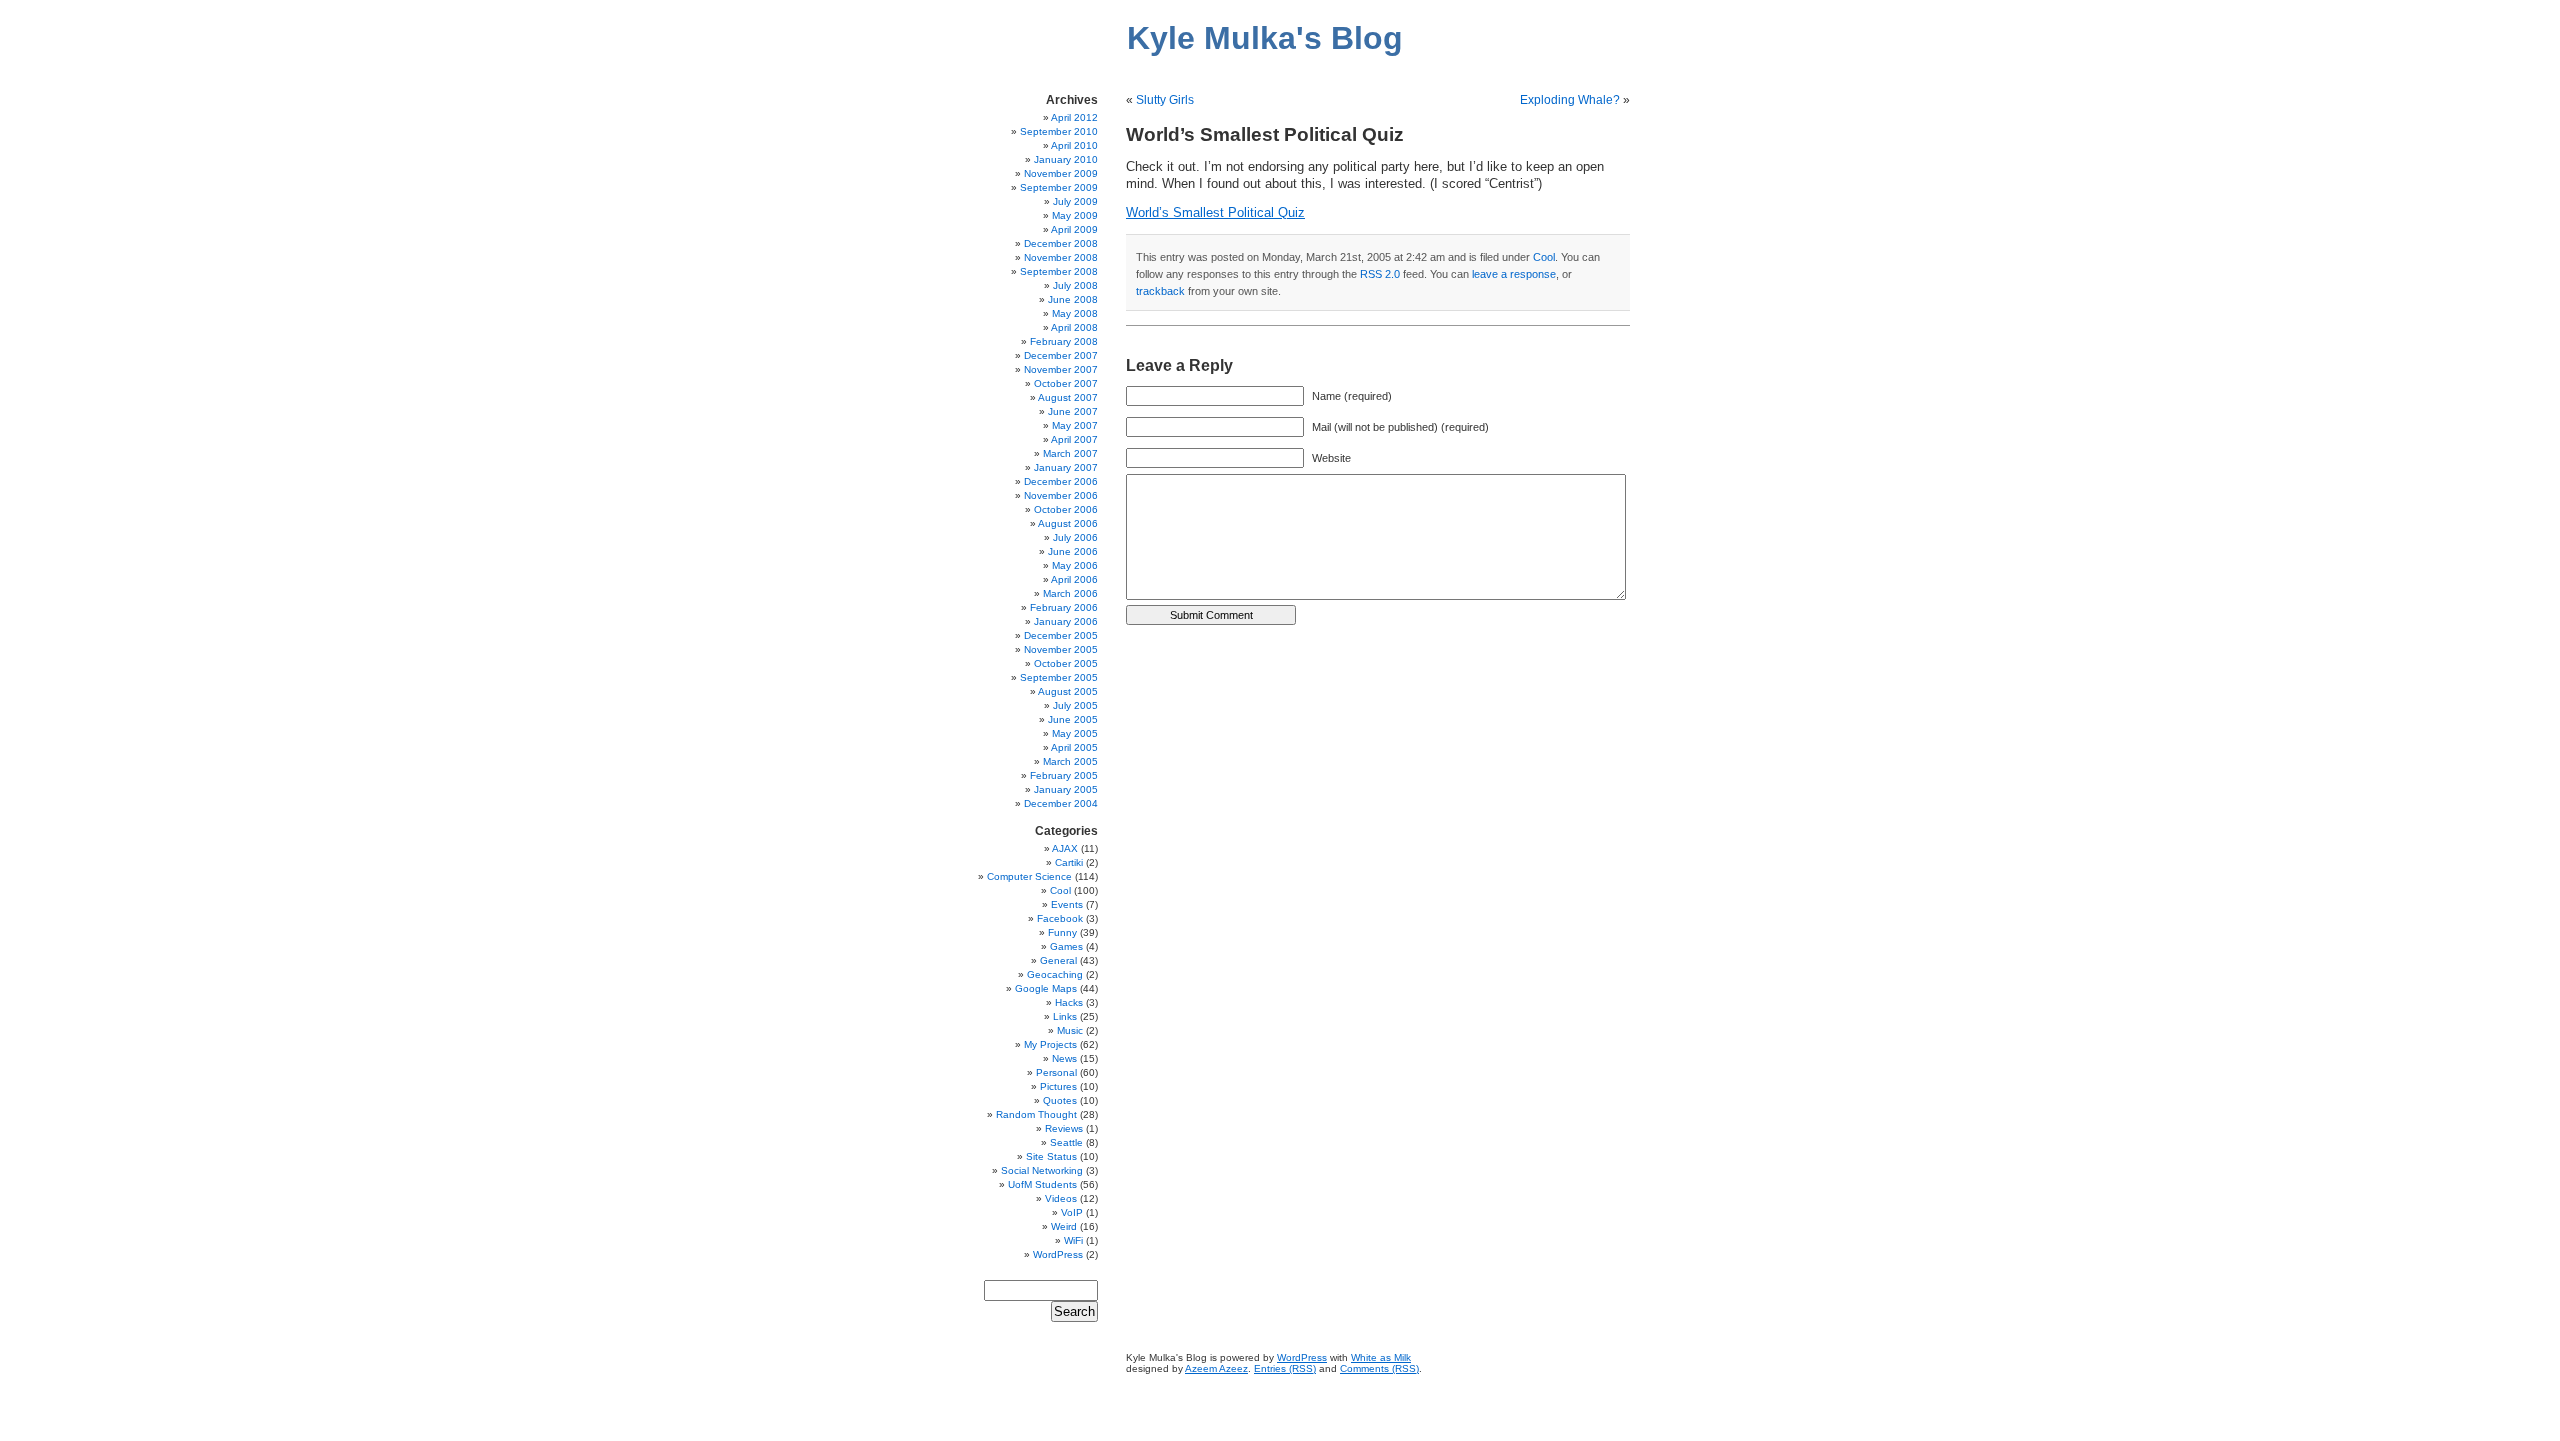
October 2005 (1066, 663)
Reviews (1064, 1128)
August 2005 (1068, 691)
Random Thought (1036, 1114)
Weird (1064, 1226)
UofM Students (1042, 1184)
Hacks (1069, 1002)
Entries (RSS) (1285, 1368)
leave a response (1514, 274)
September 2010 (1059, 131)
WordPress (1058, 1254)
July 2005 (1075, 705)
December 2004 (1061, 803)
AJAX (1065, 848)
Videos (1061, 1198)
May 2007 (1075, 425)
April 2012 (1074, 117)
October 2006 (1066, 509)
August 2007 (1068, 397)
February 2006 (1064, 607)
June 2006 (1073, 551)
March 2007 (1070, 453)
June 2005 (1073, 719)
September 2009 (1059, 187)
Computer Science (1029, 876)
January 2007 (1066, 467)
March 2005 (1070, 761)
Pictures (1058, 1086)
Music (1070, 1030)
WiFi (1073, 1240)
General (1058, 960)
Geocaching (1055, 974)
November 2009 (1061, 173)
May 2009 (1075, 215)
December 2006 (1061, 481)
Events (1067, 904)
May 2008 (1075, 313)
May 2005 (1075, 733)
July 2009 (1075, 201)
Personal (1056, 1072)
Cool (1544, 257)
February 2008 (1064, 341)
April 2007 (1074, 439)
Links (1065, 1016)
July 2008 (1075, 285)
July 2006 (1075, 537)
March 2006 (1070, 593)
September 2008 (1059, 271)
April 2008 (1074, 327)
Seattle (1066, 1142)
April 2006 (1074, 579)
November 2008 (1061, 257)
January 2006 (1066, 621)
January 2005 (1066, 789)
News (1064, 1058)
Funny (1062, 932)
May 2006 (1075, 565)
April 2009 (1074, 229)
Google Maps (1046, 988)
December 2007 (1061, 355)
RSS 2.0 (1380, 274)
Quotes (1060, 1100)
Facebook (1060, 918)
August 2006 (1068, 523)
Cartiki (1069, 862)
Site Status (1051, 1156)
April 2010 (1074, 145)
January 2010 (1066, 159)
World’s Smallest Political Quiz (1215, 213)
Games (1066, 946)
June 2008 (1073, 299)
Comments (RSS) (1379, 1368)
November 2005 (1061, 649)
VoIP (1072, 1212)
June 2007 (1073, 411)
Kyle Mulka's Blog (1265, 38)
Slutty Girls (1165, 100)
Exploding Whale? (1570, 100)
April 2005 (1074, 747)
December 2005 (1061, 635)
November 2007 (1061, 369)
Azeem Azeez (1216, 1368)
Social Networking (1042, 1170)
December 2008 (1061, 243)
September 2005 (1059, 677)
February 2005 (1064, 775)
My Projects (1050, 1044)
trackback (1160, 291)
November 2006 (1061, 495)
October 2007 (1066, 383)
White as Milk (1381, 1357)
